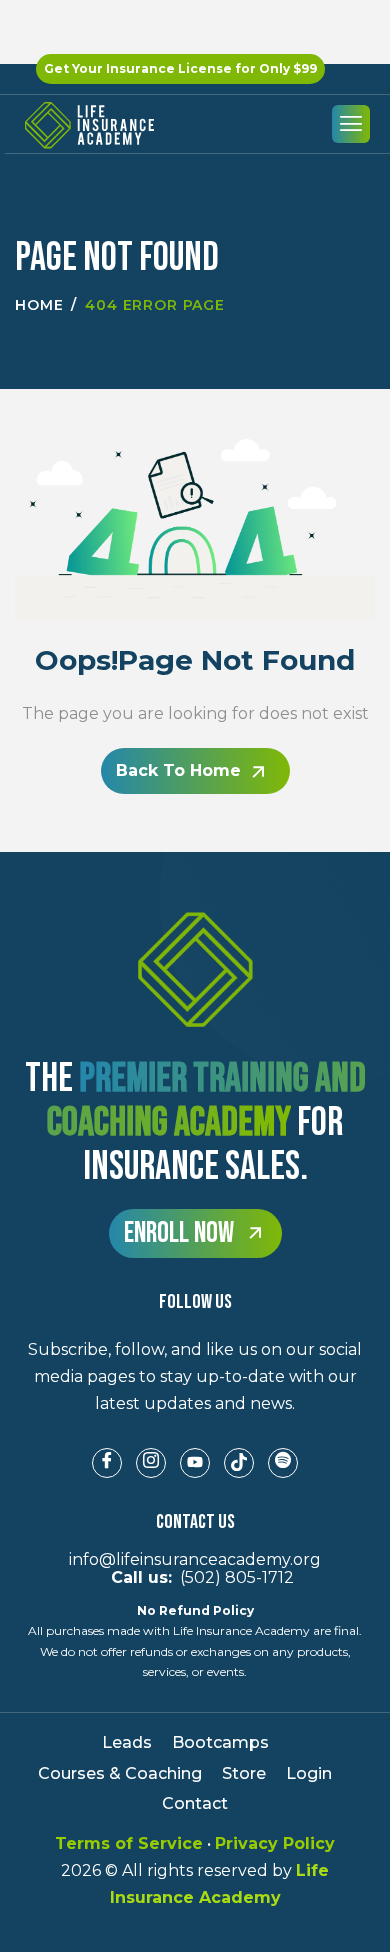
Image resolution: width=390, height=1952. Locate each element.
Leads (127, 1742)
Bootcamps (220, 1742)
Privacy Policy (275, 1843)
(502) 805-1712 (195, 1577)
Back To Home (178, 770)
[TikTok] (239, 1463)
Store (244, 1773)
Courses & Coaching (120, 1773)
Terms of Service (129, 1843)
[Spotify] (283, 1463)
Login (309, 1773)
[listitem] (195, 1377)
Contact (195, 1803)
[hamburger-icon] (351, 124)
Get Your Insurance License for (180, 68)
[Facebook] (107, 1463)
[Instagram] (151, 1463)
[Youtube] (195, 1463)
